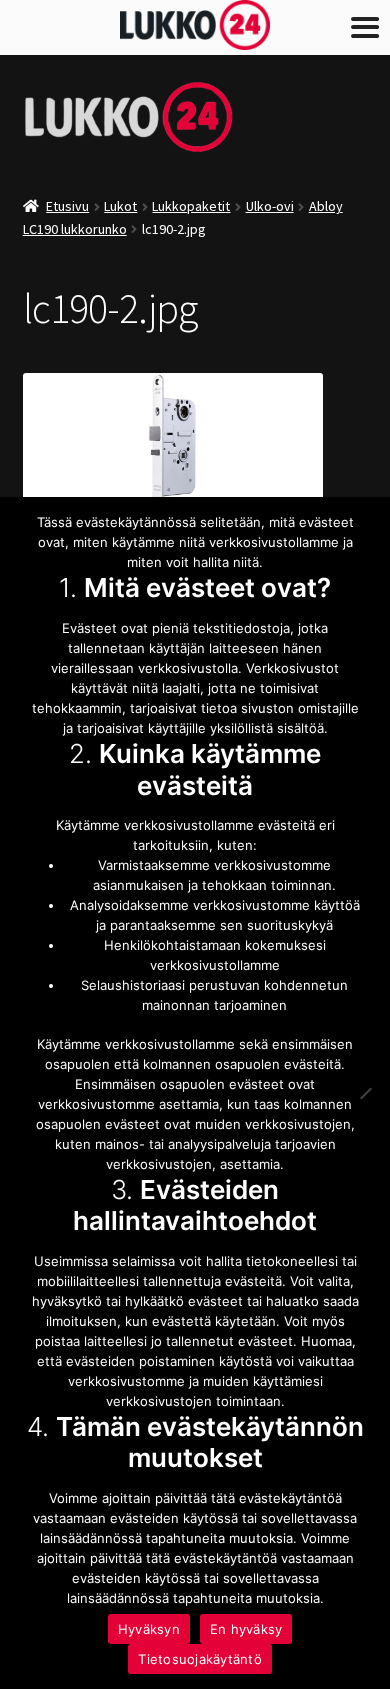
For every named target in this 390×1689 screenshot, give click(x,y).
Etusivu (67, 206)
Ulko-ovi (270, 206)
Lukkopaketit (191, 206)
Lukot (120, 206)
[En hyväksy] (365, 1093)
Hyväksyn (149, 1629)
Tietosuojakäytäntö (200, 1659)
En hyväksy (246, 1629)
